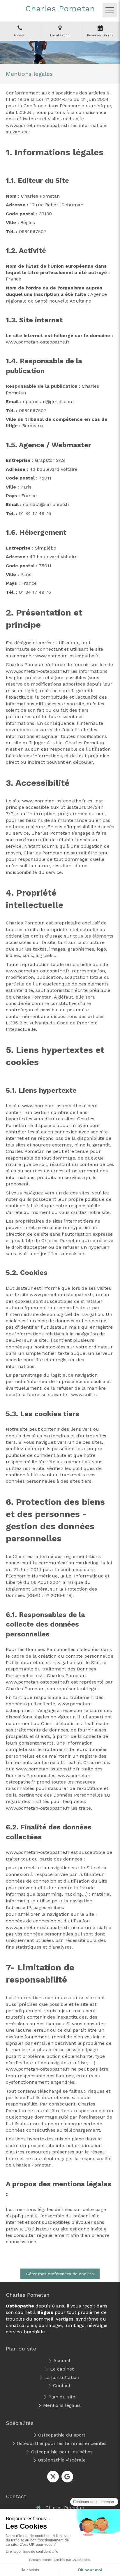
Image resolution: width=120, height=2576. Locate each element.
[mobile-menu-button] (110, 10)
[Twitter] (53, 2477)
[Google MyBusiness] (67, 2477)
